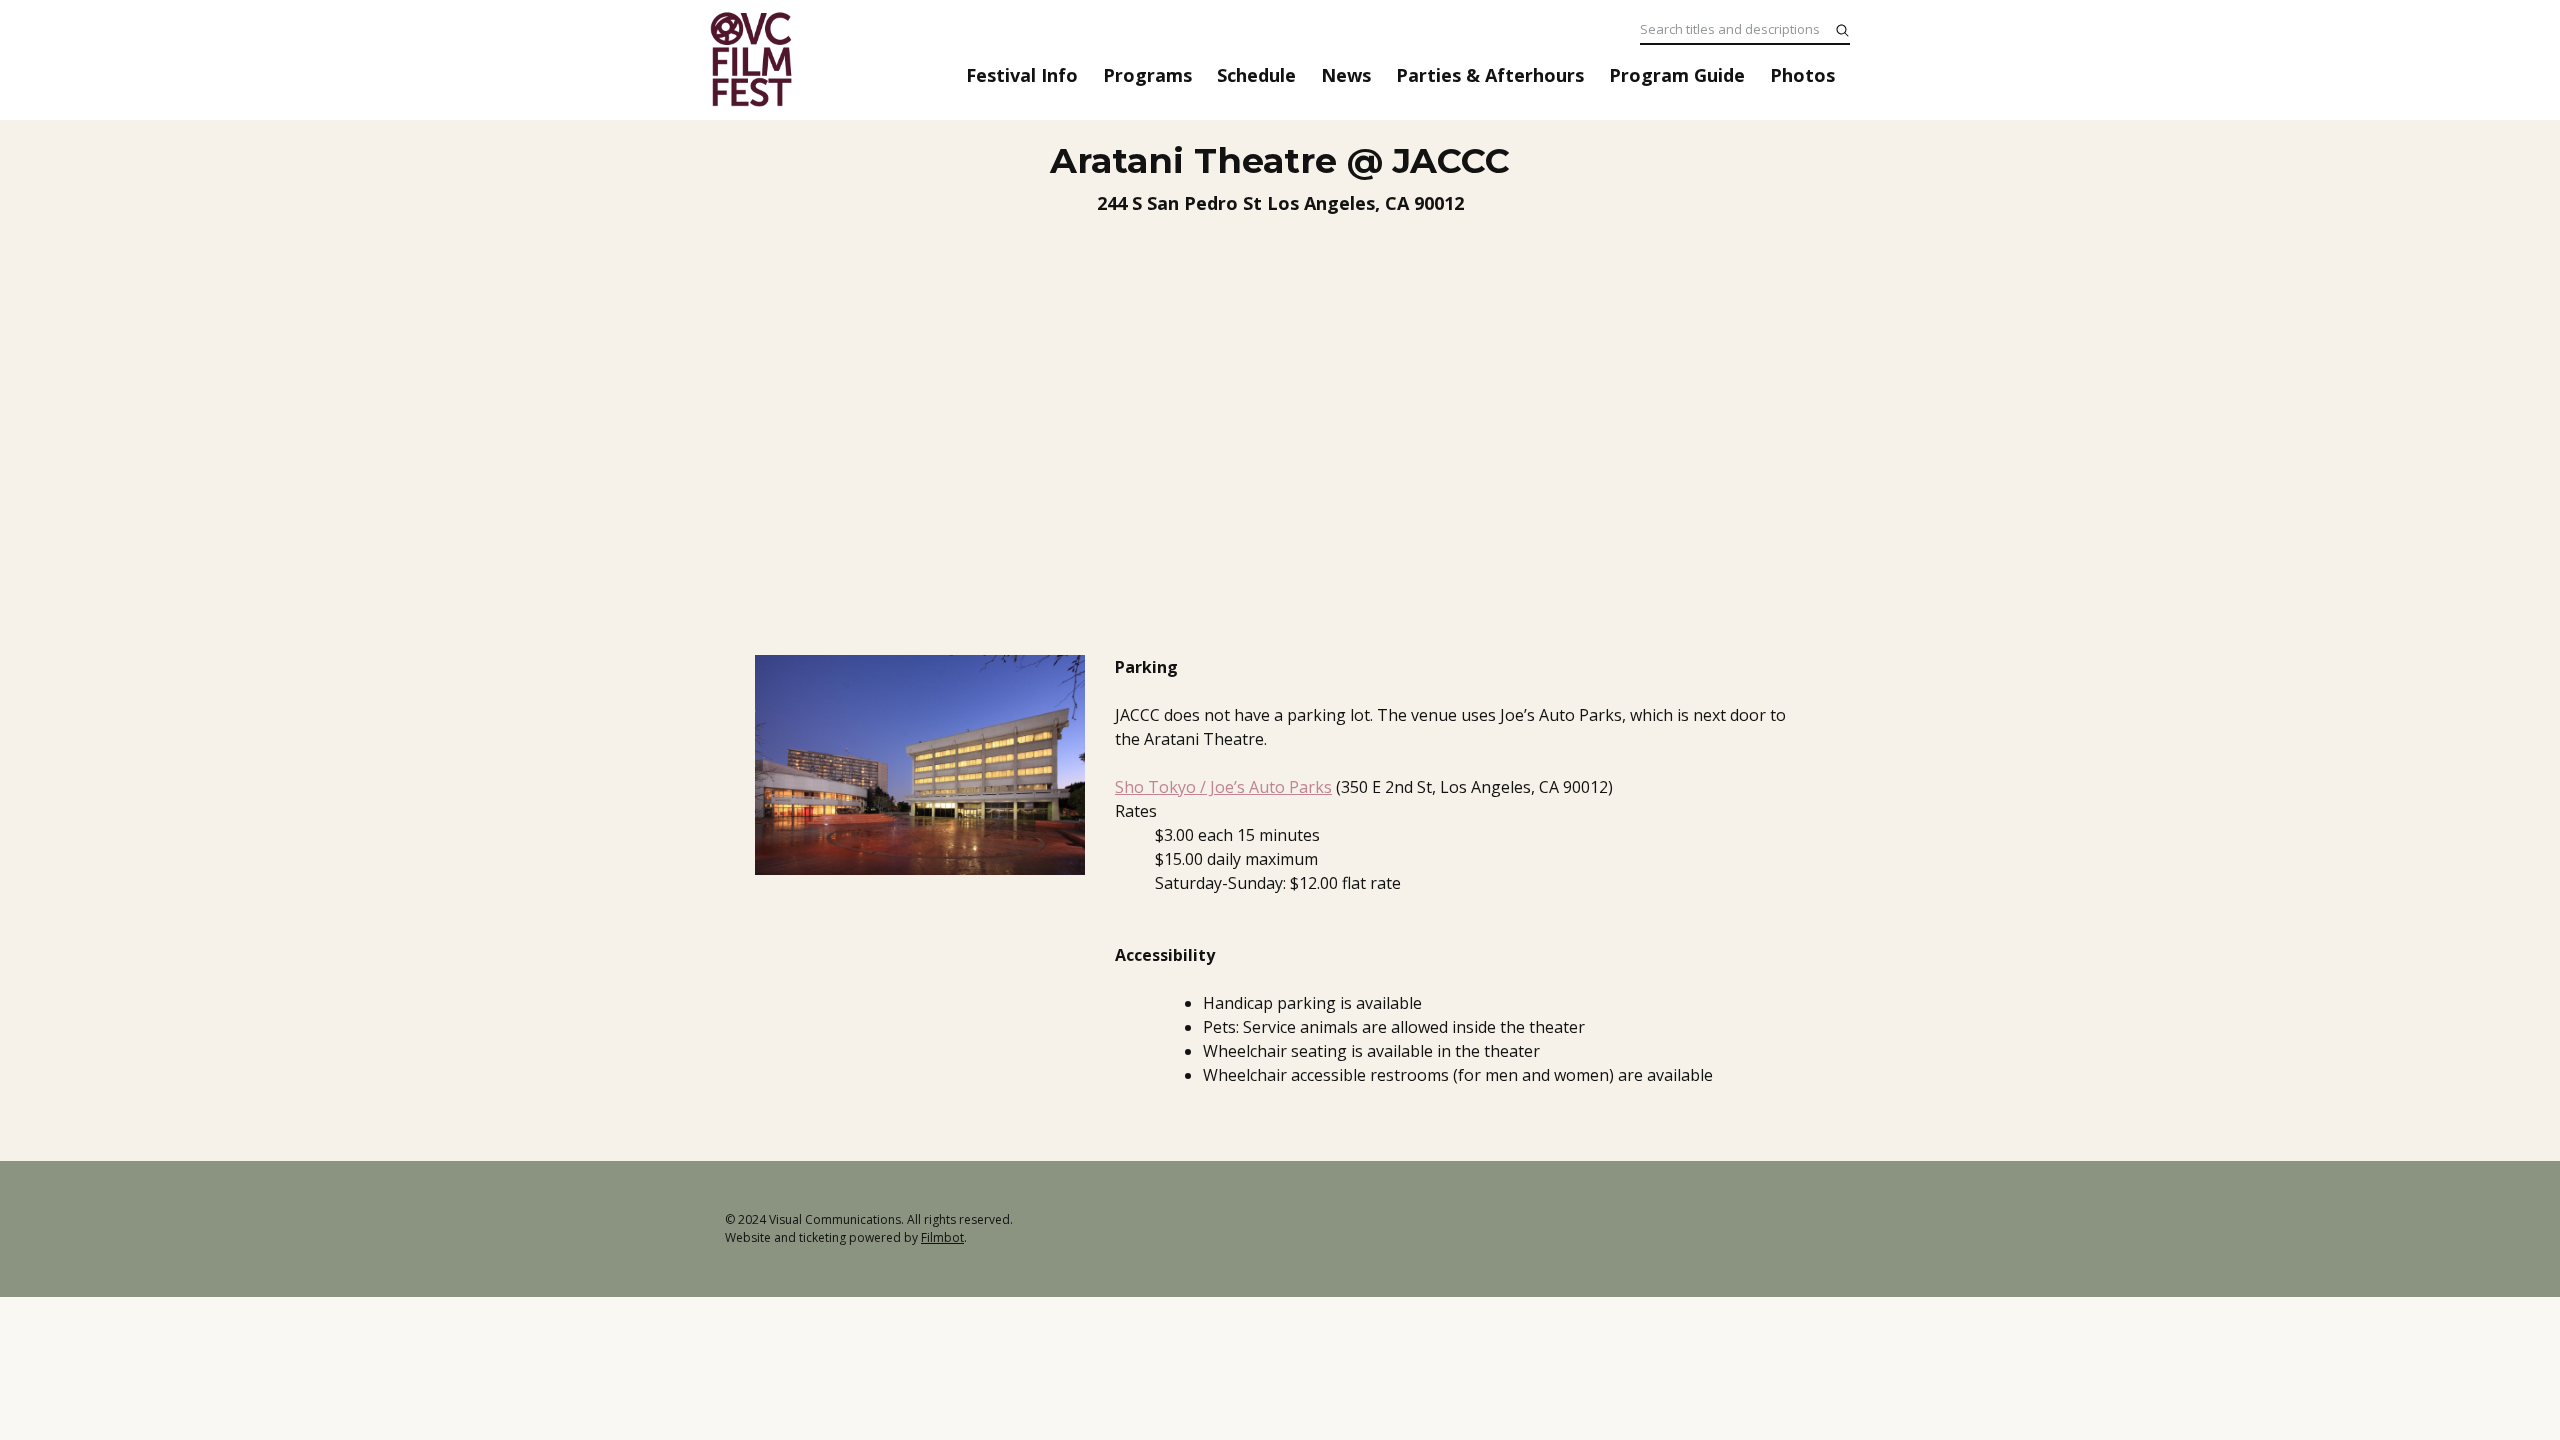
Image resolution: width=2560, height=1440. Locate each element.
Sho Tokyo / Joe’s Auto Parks (1223, 787)
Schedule (1256, 75)
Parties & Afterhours (1490, 75)
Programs (1147, 75)
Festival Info (1022, 75)
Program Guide (1677, 75)
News (1346, 75)
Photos (1802, 75)
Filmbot (942, 1237)
